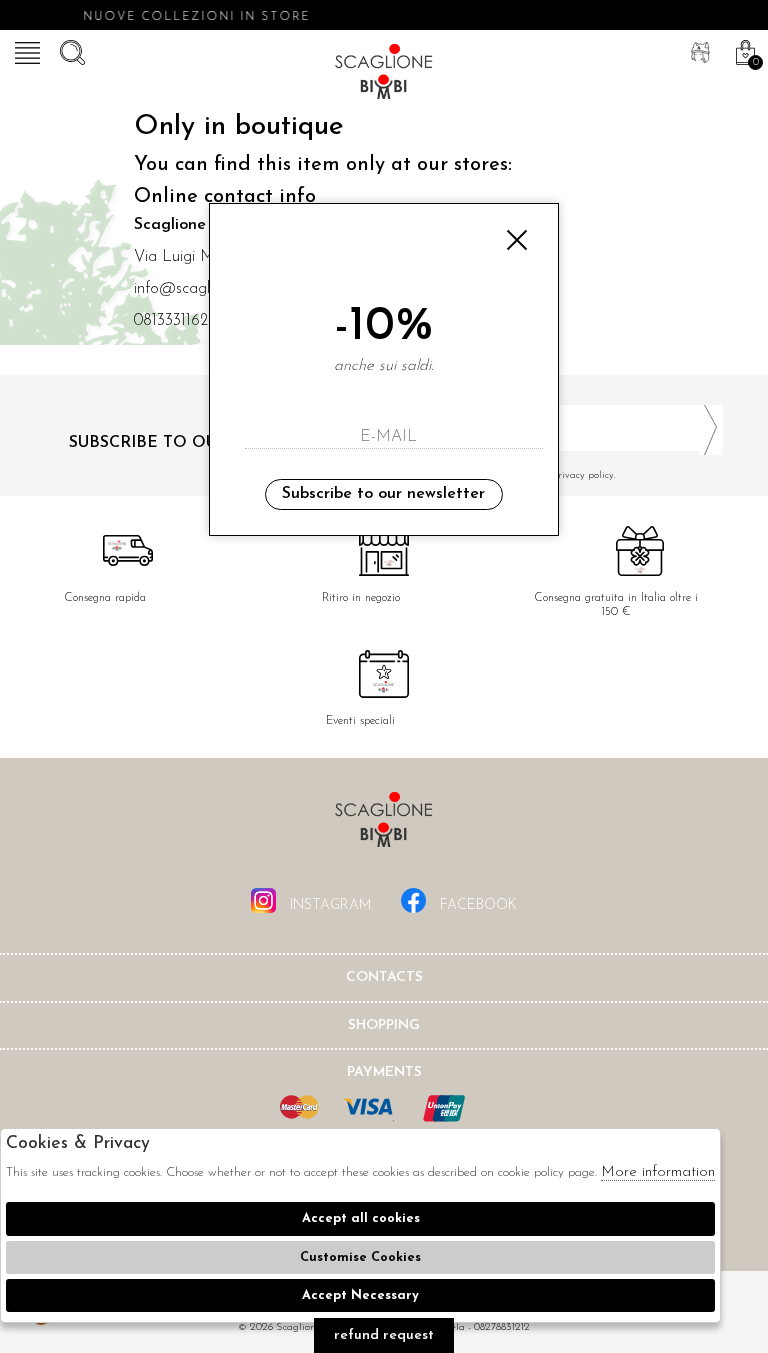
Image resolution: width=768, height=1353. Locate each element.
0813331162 (171, 321)
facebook (476, 905)
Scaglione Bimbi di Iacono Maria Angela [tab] (384, 825)
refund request (384, 1335)
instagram (328, 905)
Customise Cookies (360, 1257)
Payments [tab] (384, 1072)
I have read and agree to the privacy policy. (517, 475)
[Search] (70, 50)
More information (658, 1172)
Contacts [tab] (384, 977)
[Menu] (25, 50)
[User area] (698, 50)
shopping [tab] (384, 1025)
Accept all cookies (361, 1218)
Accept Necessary (360, 1295)
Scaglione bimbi (384, 75)
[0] (743, 50)
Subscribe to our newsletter (383, 494)
